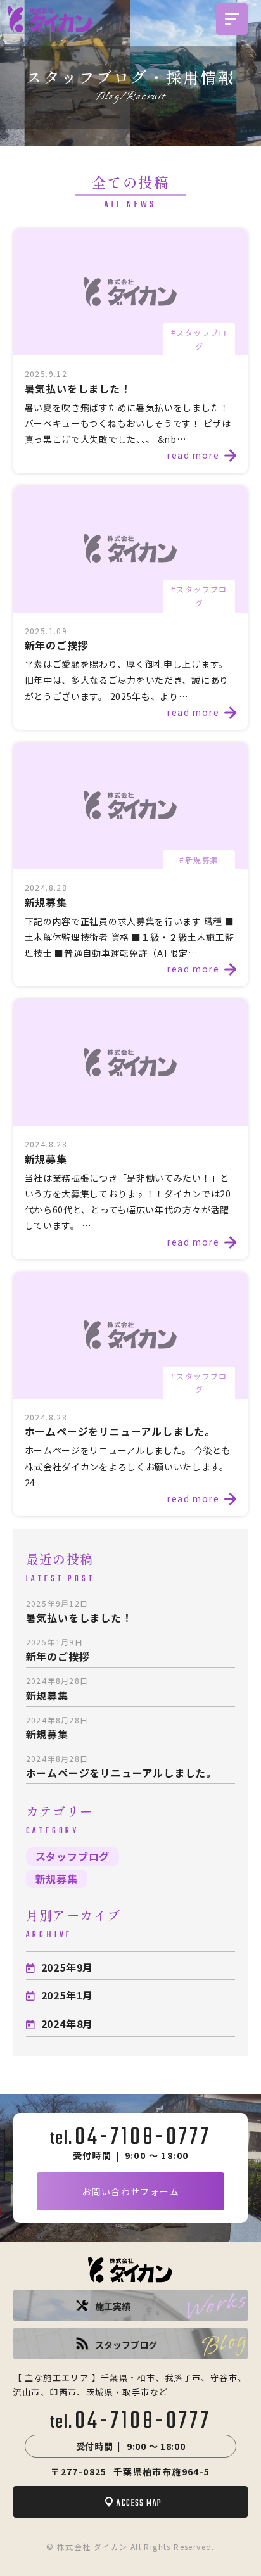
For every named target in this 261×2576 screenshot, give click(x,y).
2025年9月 (67, 1967)
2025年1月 (67, 1995)
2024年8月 (67, 2024)
